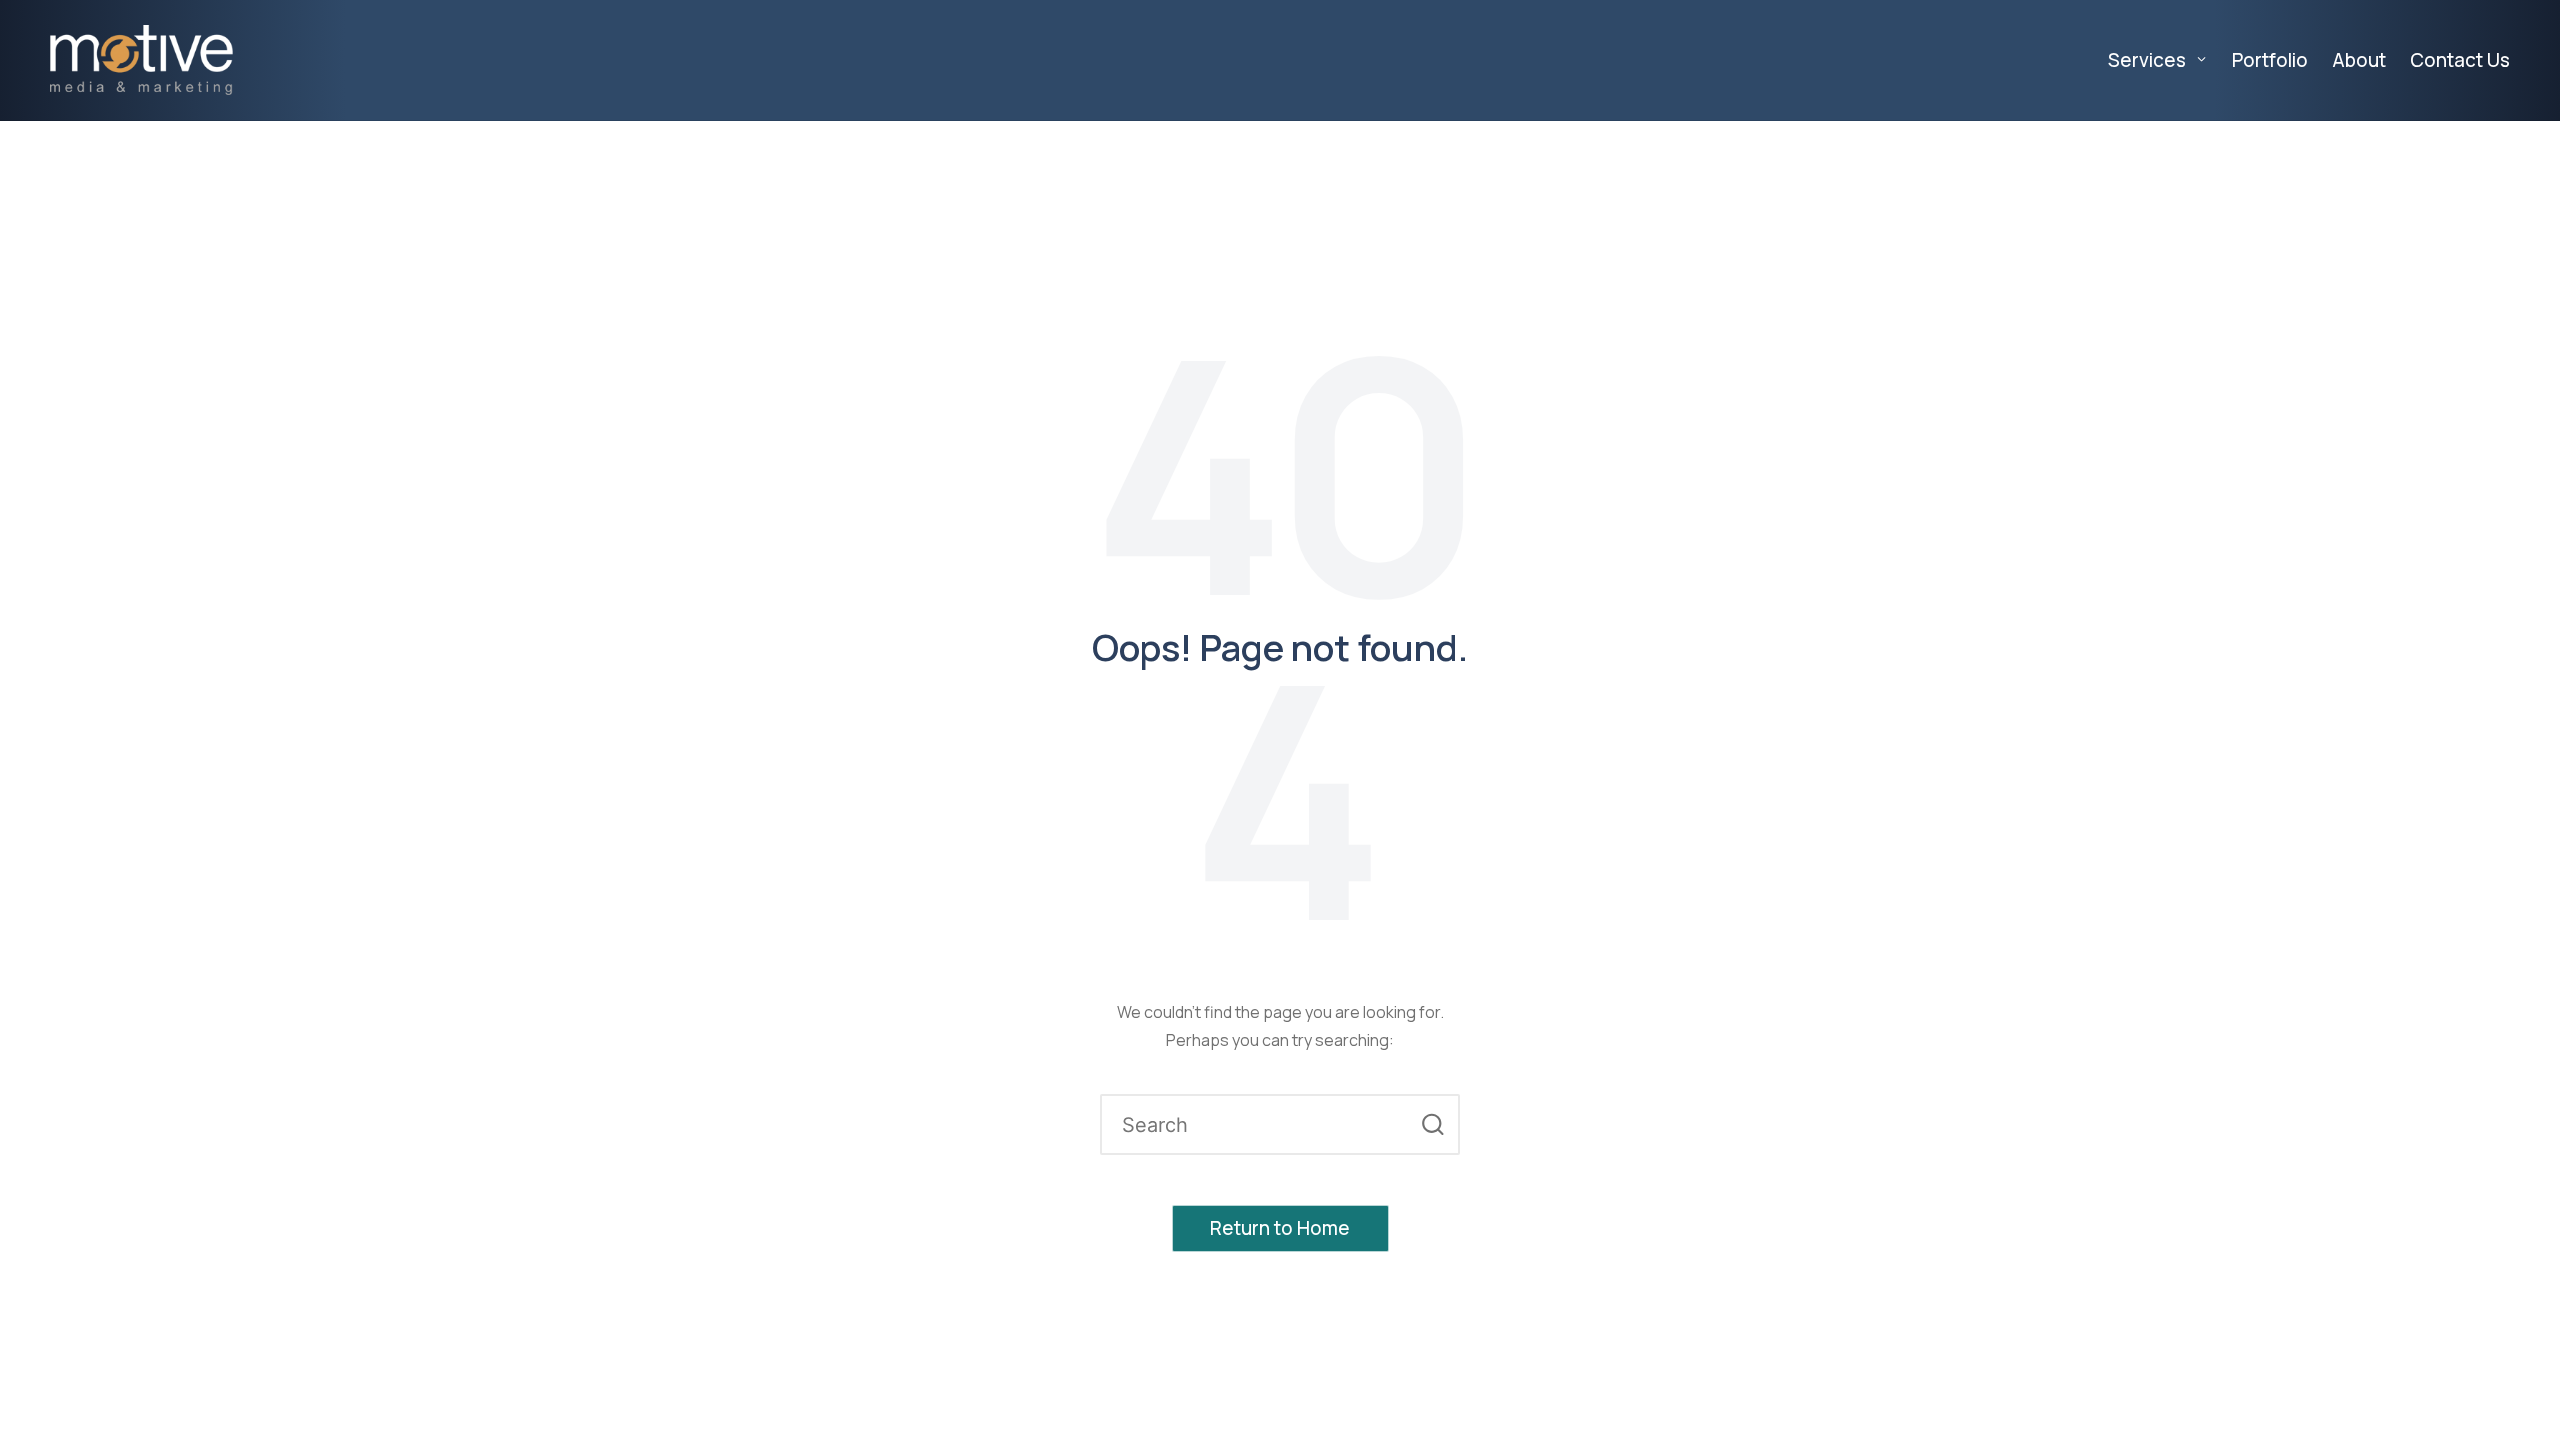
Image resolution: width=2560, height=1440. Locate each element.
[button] (1432, 1124)
